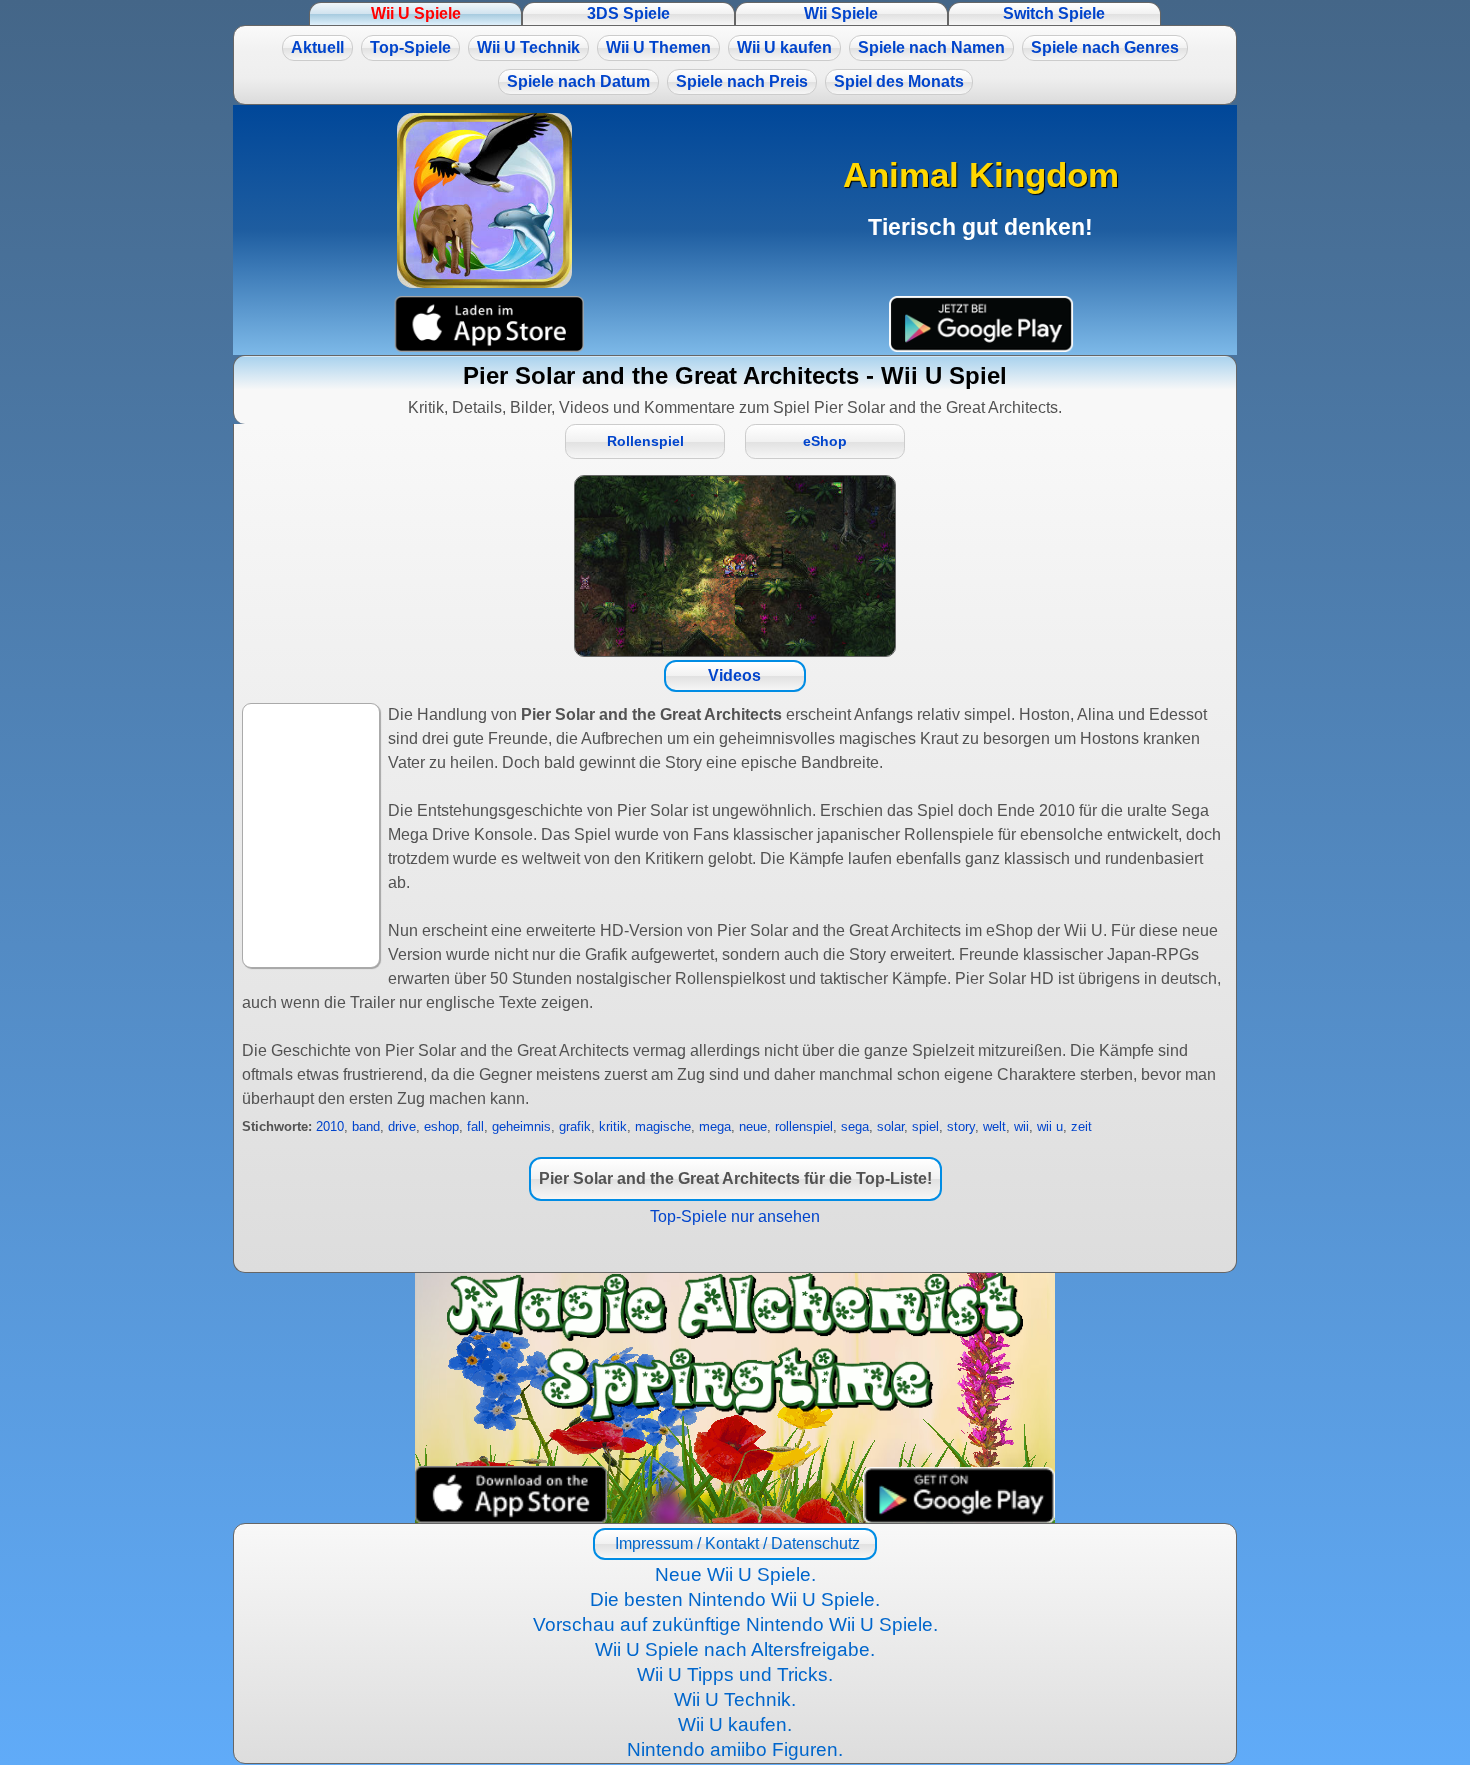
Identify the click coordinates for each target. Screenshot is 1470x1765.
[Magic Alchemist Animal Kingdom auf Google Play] (981, 324)
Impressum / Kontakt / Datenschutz (735, 1543)
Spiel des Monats (899, 81)
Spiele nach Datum (578, 81)
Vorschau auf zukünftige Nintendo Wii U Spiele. (735, 1624)
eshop (441, 1126)
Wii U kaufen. (735, 1724)
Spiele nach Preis (742, 81)
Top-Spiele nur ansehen (735, 1216)
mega (715, 1126)
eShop (825, 441)
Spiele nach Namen (931, 47)
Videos (734, 675)
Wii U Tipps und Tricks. (735, 1674)
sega (855, 1126)
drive (402, 1126)
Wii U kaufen (784, 47)
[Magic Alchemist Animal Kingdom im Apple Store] (489, 324)
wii (1021, 1126)
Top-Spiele (410, 47)
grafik (575, 1126)
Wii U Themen (658, 47)
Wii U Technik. (735, 1699)
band (366, 1126)
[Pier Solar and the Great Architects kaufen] (735, 566)
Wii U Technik (528, 47)
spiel (925, 1126)
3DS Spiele (628, 13)
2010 (330, 1126)
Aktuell (317, 47)
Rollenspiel (645, 441)
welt (994, 1126)
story (961, 1126)
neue (753, 1126)
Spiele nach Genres (1105, 47)
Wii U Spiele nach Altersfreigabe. (735, 1649)
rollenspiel (804, 1126)
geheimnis (521, 1126)
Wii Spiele (841, 13)
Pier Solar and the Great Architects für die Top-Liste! (735, 1178)
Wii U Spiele (416, 13)
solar (890, 1126)
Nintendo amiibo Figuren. (735, 1749)
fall (475, 1126)
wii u (1050, 1126)
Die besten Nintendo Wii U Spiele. (735, 1599)
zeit (1081, 1126)
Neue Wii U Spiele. (735, 1574)
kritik (613, 1126)
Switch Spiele (1054, 13)
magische (663, 1126)
